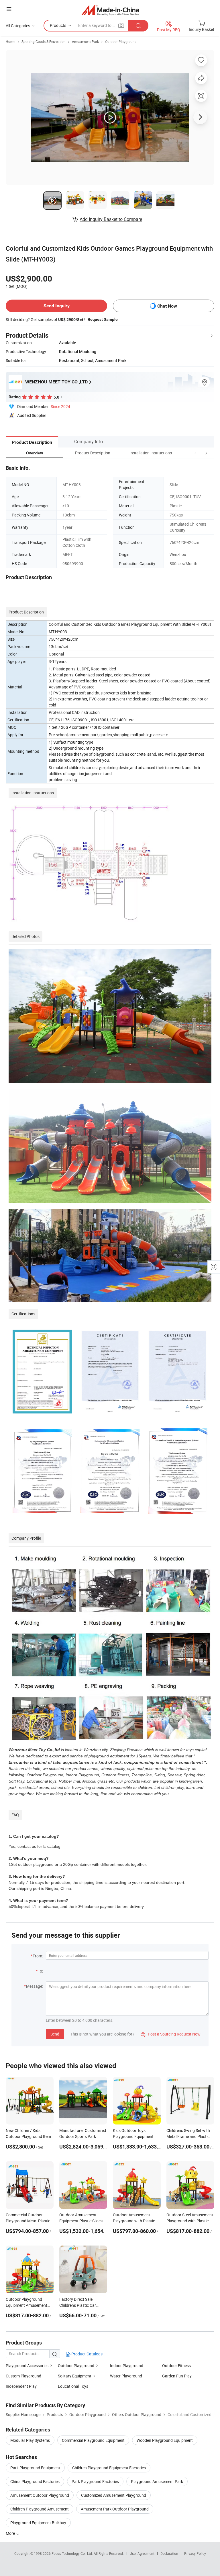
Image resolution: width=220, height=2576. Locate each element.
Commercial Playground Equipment (93, 2440)
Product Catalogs (87, 2354)
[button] (195, 453)
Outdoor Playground (121, 41)
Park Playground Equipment (35, 2468)
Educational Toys (73, 2386)
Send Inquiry (57, 306)
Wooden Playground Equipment (165, 2440)
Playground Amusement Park (157, 2481)
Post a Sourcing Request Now (171, 2034)
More (11, 2533)
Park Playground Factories (95, 2481)
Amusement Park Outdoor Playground (115, 2509)
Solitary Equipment (75, 2376)
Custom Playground (23, 2376)
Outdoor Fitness (176, 2366)
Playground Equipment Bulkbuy (38, 2523)
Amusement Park (85, 41)
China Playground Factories (35, 2481)
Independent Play (21, 2386)
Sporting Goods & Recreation (44, 41)
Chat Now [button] (167, 306)
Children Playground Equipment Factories (109, 2468)
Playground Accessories (27, 2366)
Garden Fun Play (177, 2376)
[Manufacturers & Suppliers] (110, 10)
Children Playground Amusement (40, 2509)
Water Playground (126, 2376)
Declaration (169, 2553)
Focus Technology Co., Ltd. (73, 2553)
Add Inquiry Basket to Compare (111, 219)
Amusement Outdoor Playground (40, 2495)
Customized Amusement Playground (114, 2495)
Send (55, 2034)
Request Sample (103, 319)
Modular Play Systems (30, 2440)
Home (10, 41)
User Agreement (142, 2553)
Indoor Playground (127, 2366)
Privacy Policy (195, 2553)
